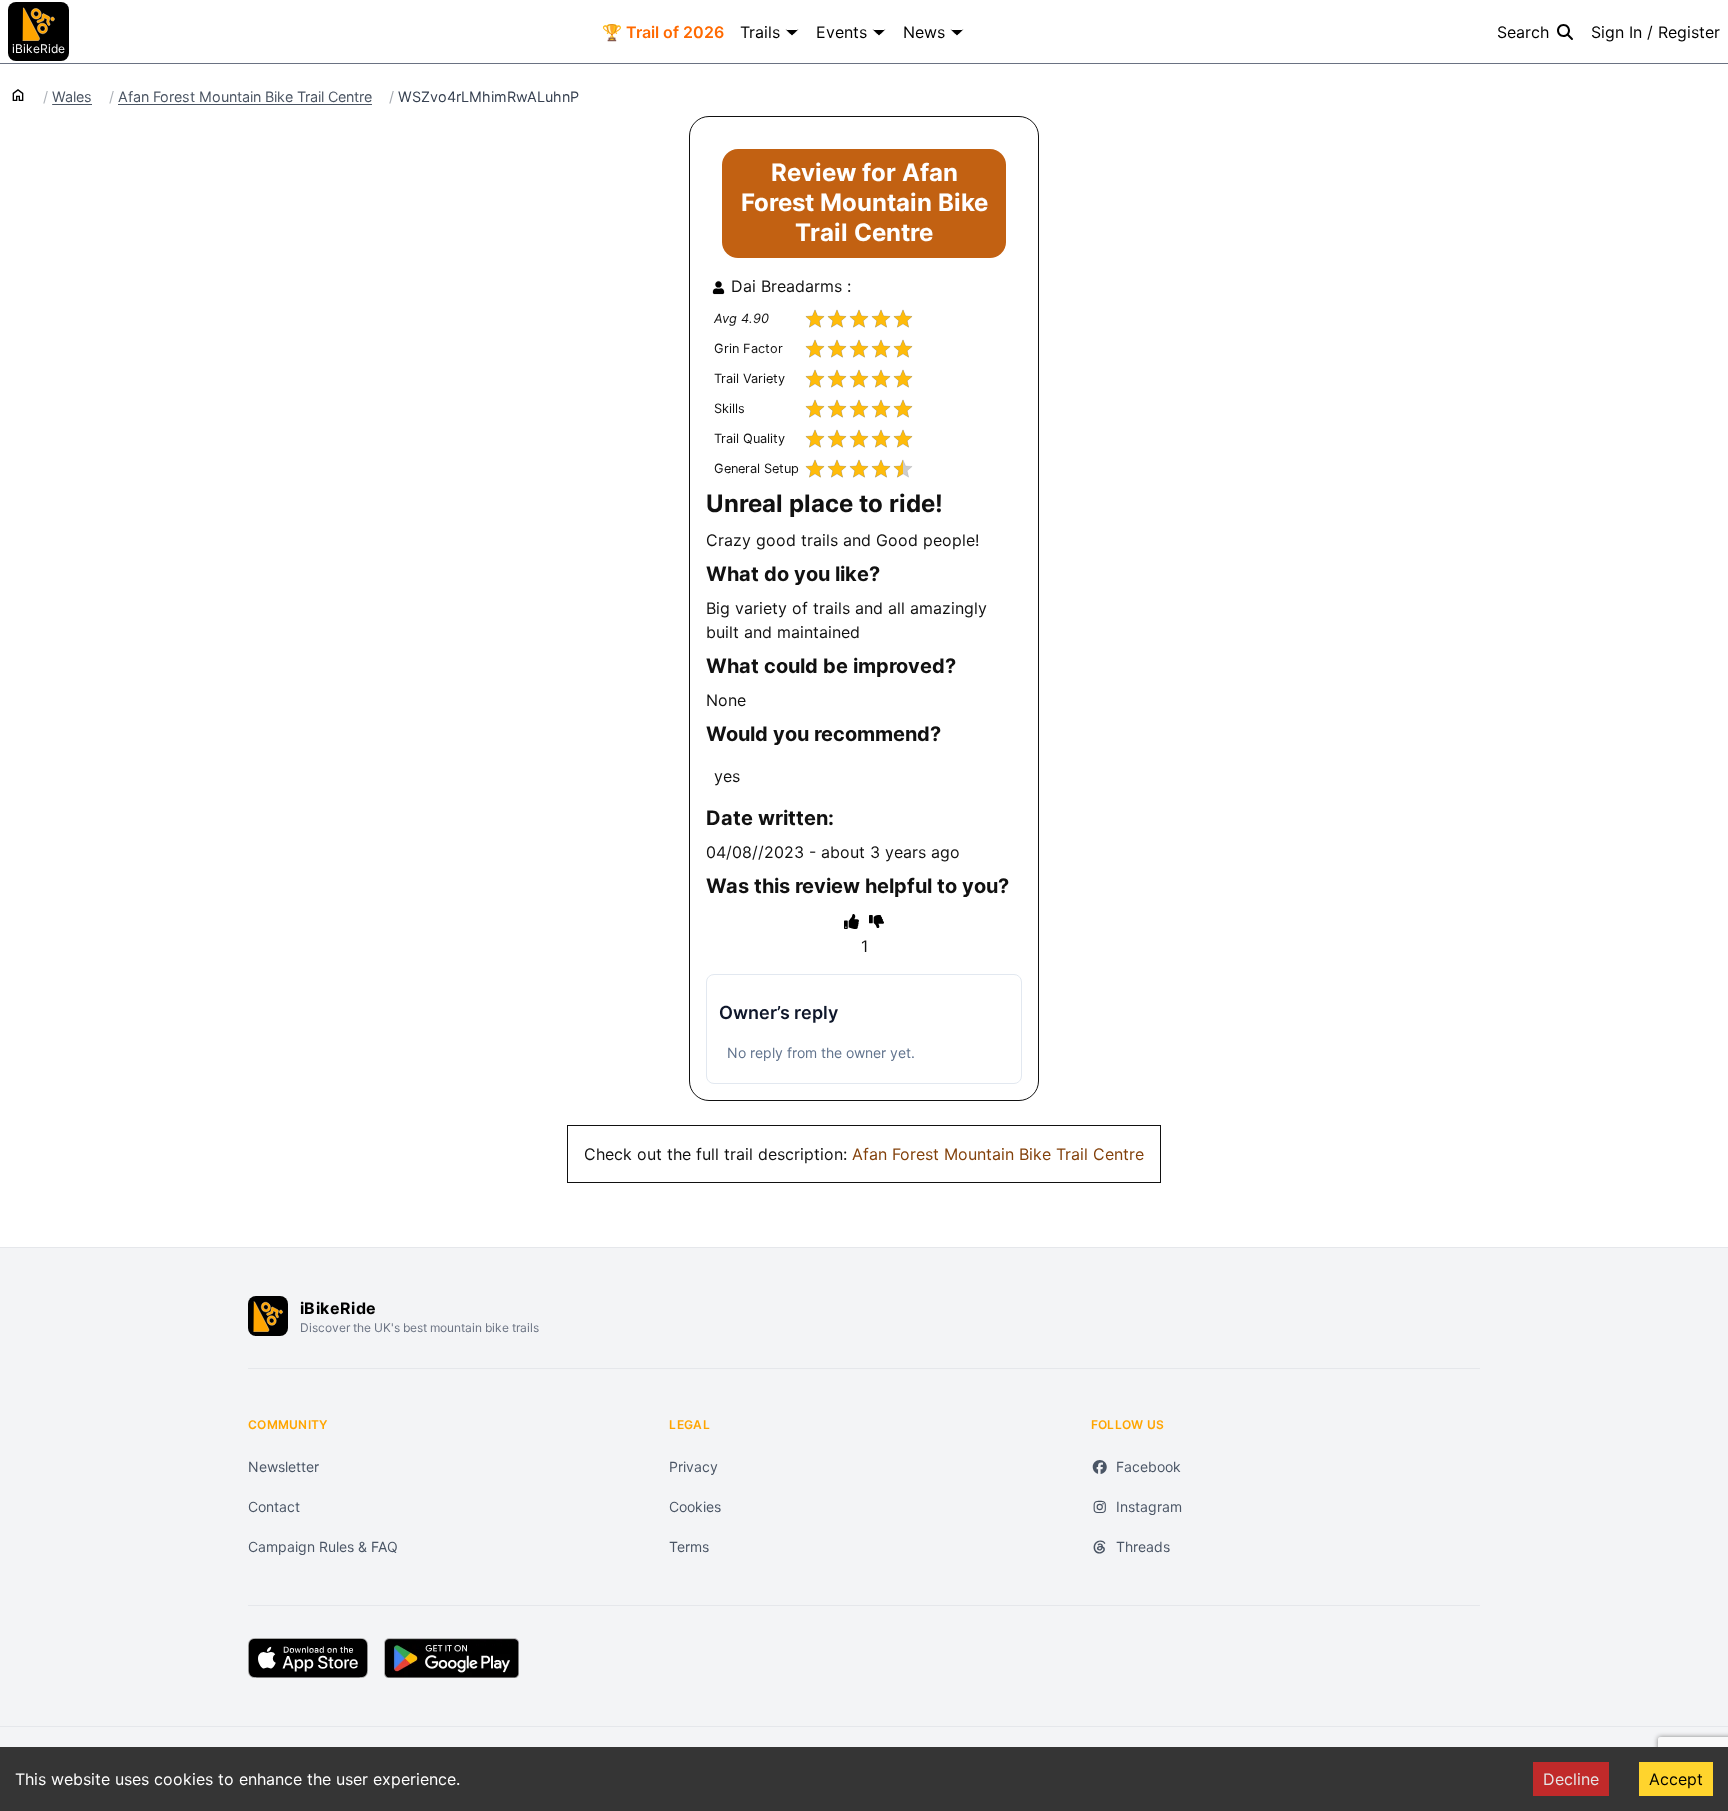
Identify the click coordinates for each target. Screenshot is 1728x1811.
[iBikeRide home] (268, 1316)
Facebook (1148, 1466)
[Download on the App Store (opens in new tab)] (308, 1658)
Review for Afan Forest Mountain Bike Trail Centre (864, 202)
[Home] (18, 94)
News (924, 32)
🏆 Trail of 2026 (663, 32)
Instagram (1149, 1506)
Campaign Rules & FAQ (323, 1546)
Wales (72, 97)
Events (841, 32)
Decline (1571, 1779)
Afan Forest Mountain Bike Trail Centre (245, 97)
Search (1523, 32)
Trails (760, 32)
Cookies (695, 1506)
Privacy (693, 1466)
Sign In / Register (1655, 32)
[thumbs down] (876, 921)
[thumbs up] (851, 921)
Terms (689, 1546)
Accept (1676, 1779)
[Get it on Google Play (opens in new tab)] (451, 1658)
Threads (1143, 1546)
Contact (274, 1506)
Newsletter (283, 1466)
